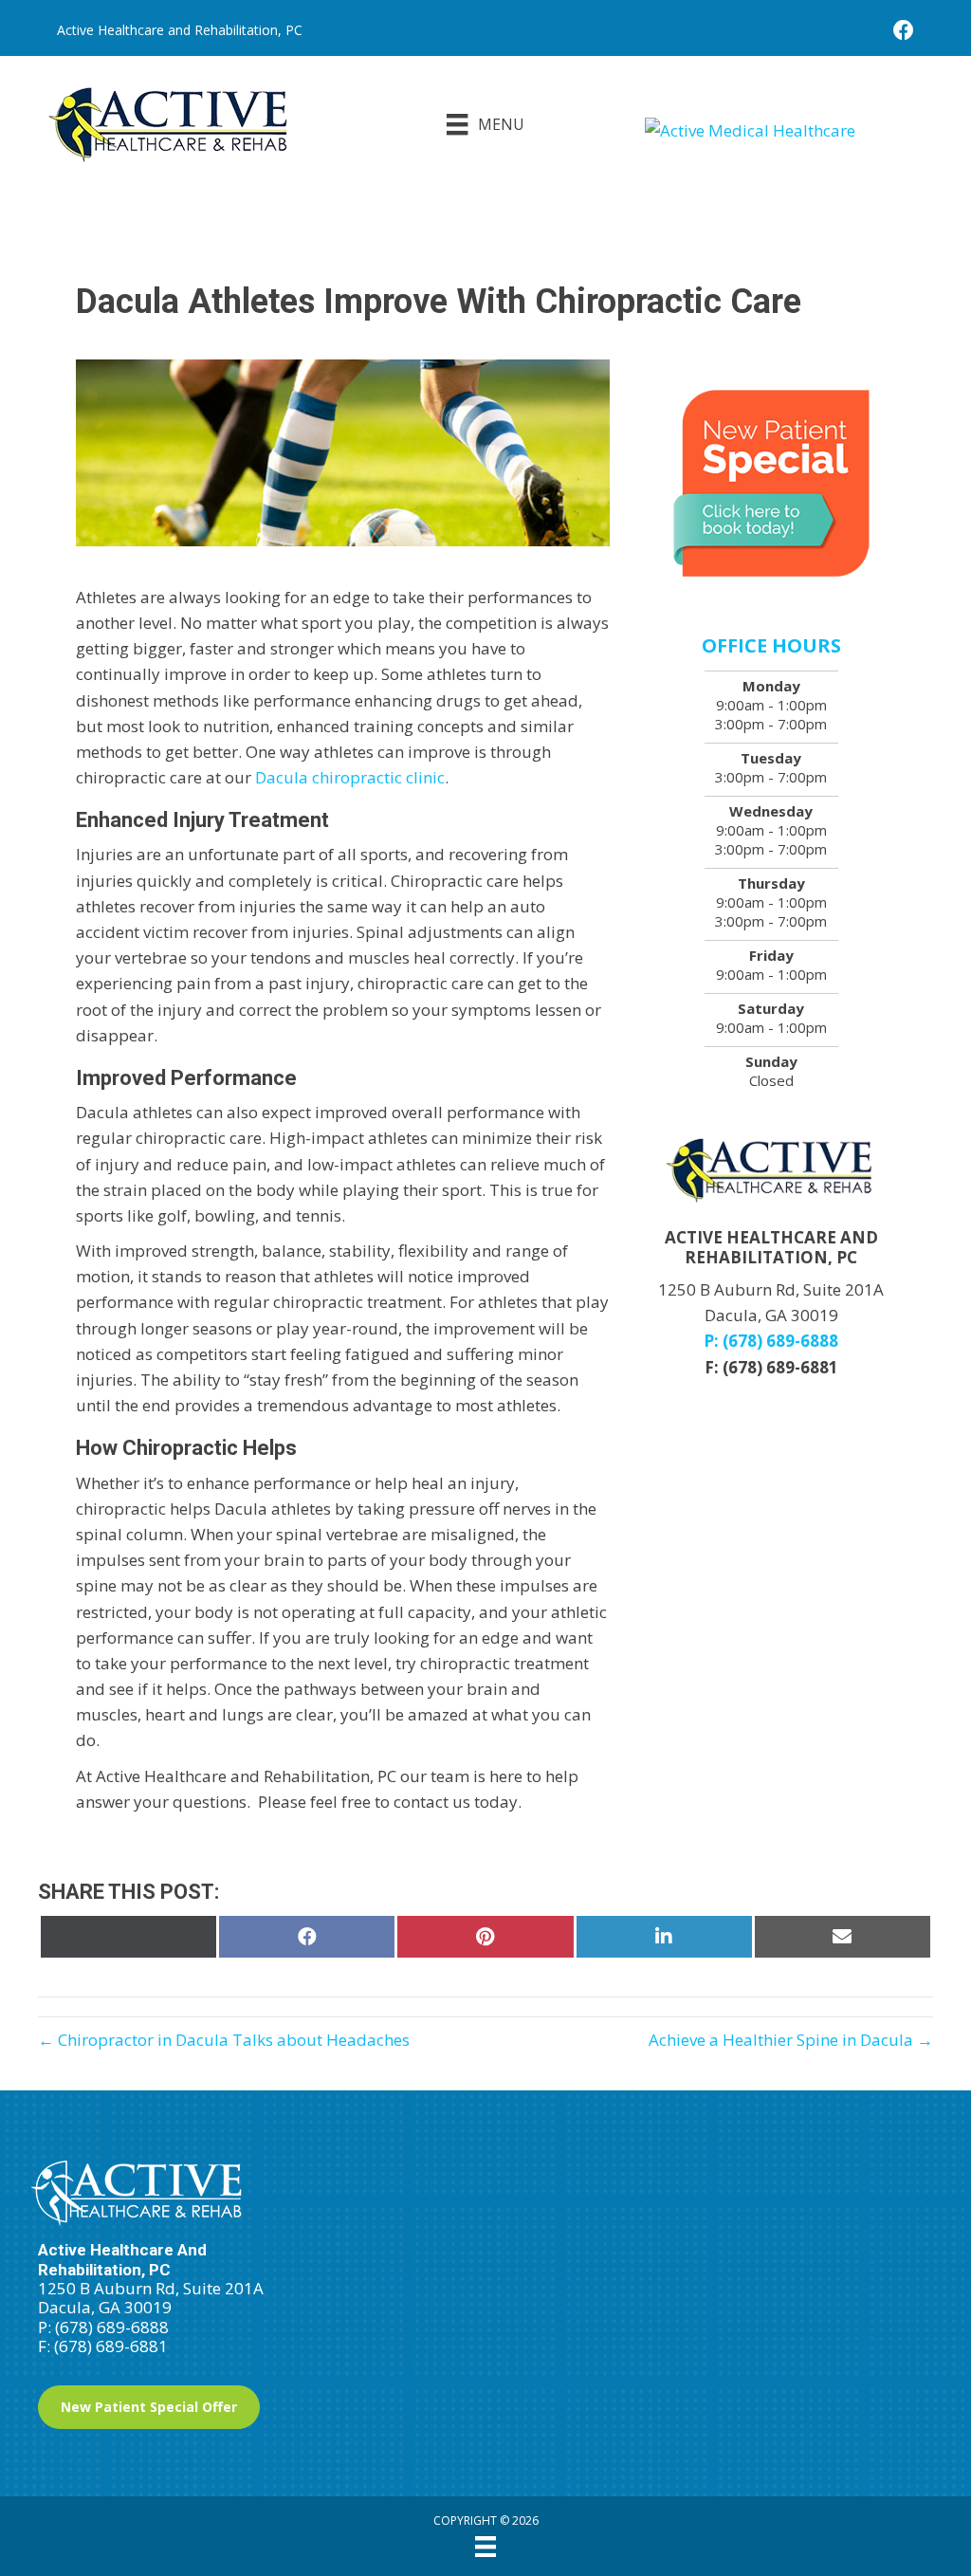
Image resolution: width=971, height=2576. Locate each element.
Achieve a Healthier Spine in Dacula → (791, 2040)
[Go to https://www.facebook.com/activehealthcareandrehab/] (904, 32)
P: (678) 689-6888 (771, 1341)
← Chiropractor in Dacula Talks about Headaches (224, 2040)
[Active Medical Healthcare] (789, 129)
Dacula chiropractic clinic (350, 777)
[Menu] (485, 2547)
